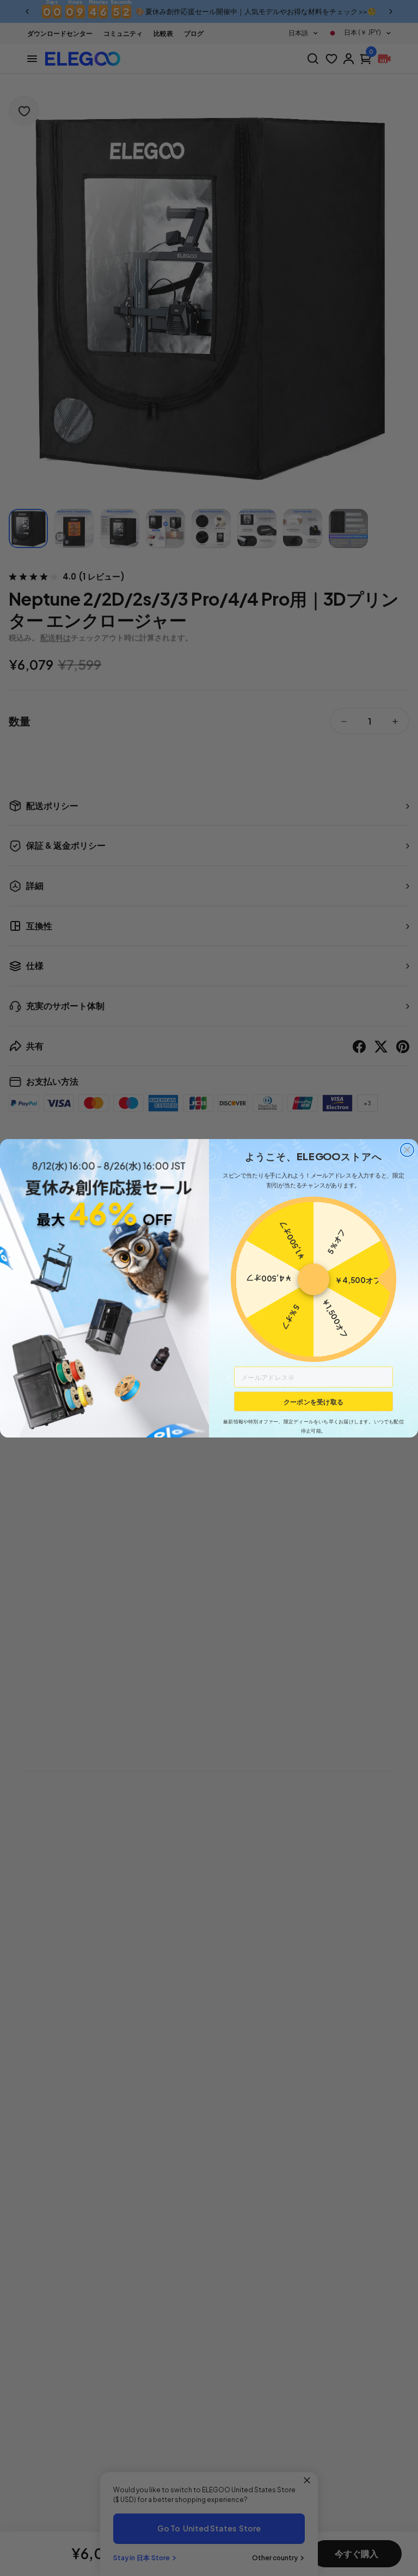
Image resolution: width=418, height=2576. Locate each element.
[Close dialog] (407, 1150)
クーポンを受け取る (314, 1401)
